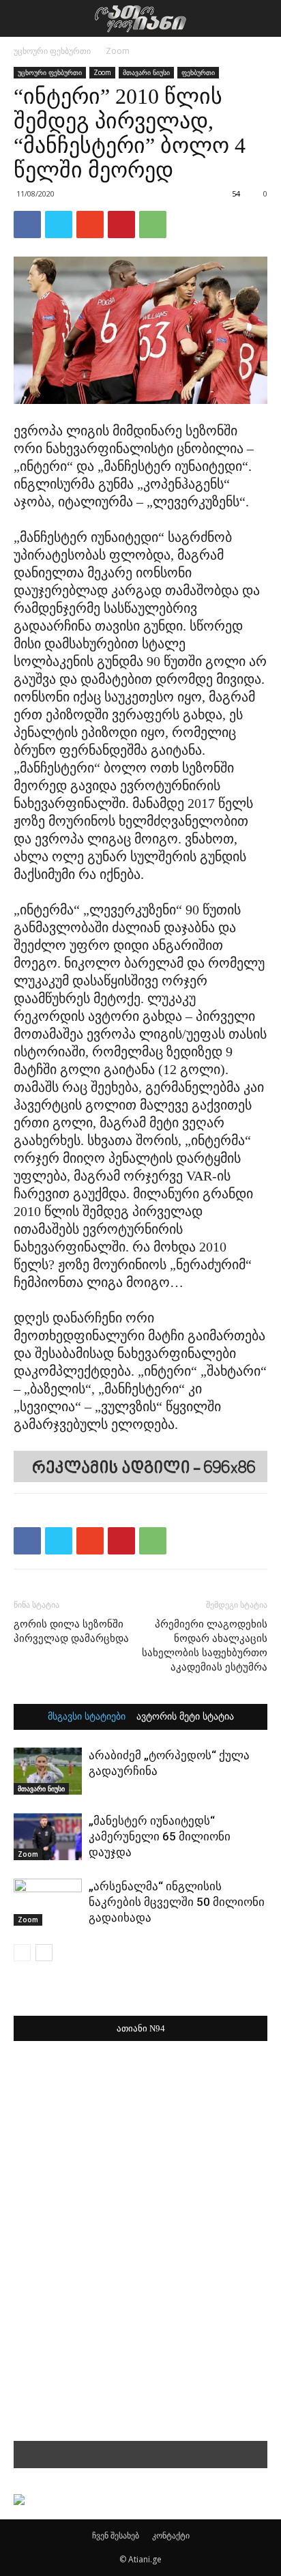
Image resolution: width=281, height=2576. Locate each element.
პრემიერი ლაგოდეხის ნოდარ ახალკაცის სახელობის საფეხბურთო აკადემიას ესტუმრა (205, 1646)
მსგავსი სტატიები (87, 1717)
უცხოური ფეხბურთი (52, 51)
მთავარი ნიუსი (146, 72)
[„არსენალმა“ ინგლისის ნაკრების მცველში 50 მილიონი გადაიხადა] (48, 1902)
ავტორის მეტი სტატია (185, 1717)
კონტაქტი (171, 2535)
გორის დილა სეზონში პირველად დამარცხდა (71, 1631)
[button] (262, 18)
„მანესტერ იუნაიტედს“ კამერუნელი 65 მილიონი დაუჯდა (160, 1836)
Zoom (118, 51)
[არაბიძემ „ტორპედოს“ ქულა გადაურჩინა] (48, 1771)
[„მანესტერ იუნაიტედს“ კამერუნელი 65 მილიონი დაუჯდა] (48, 1837)
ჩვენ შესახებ (116, 2535)
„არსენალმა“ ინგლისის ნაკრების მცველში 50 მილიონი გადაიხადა (177, 1902)
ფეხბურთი (198, 72)
